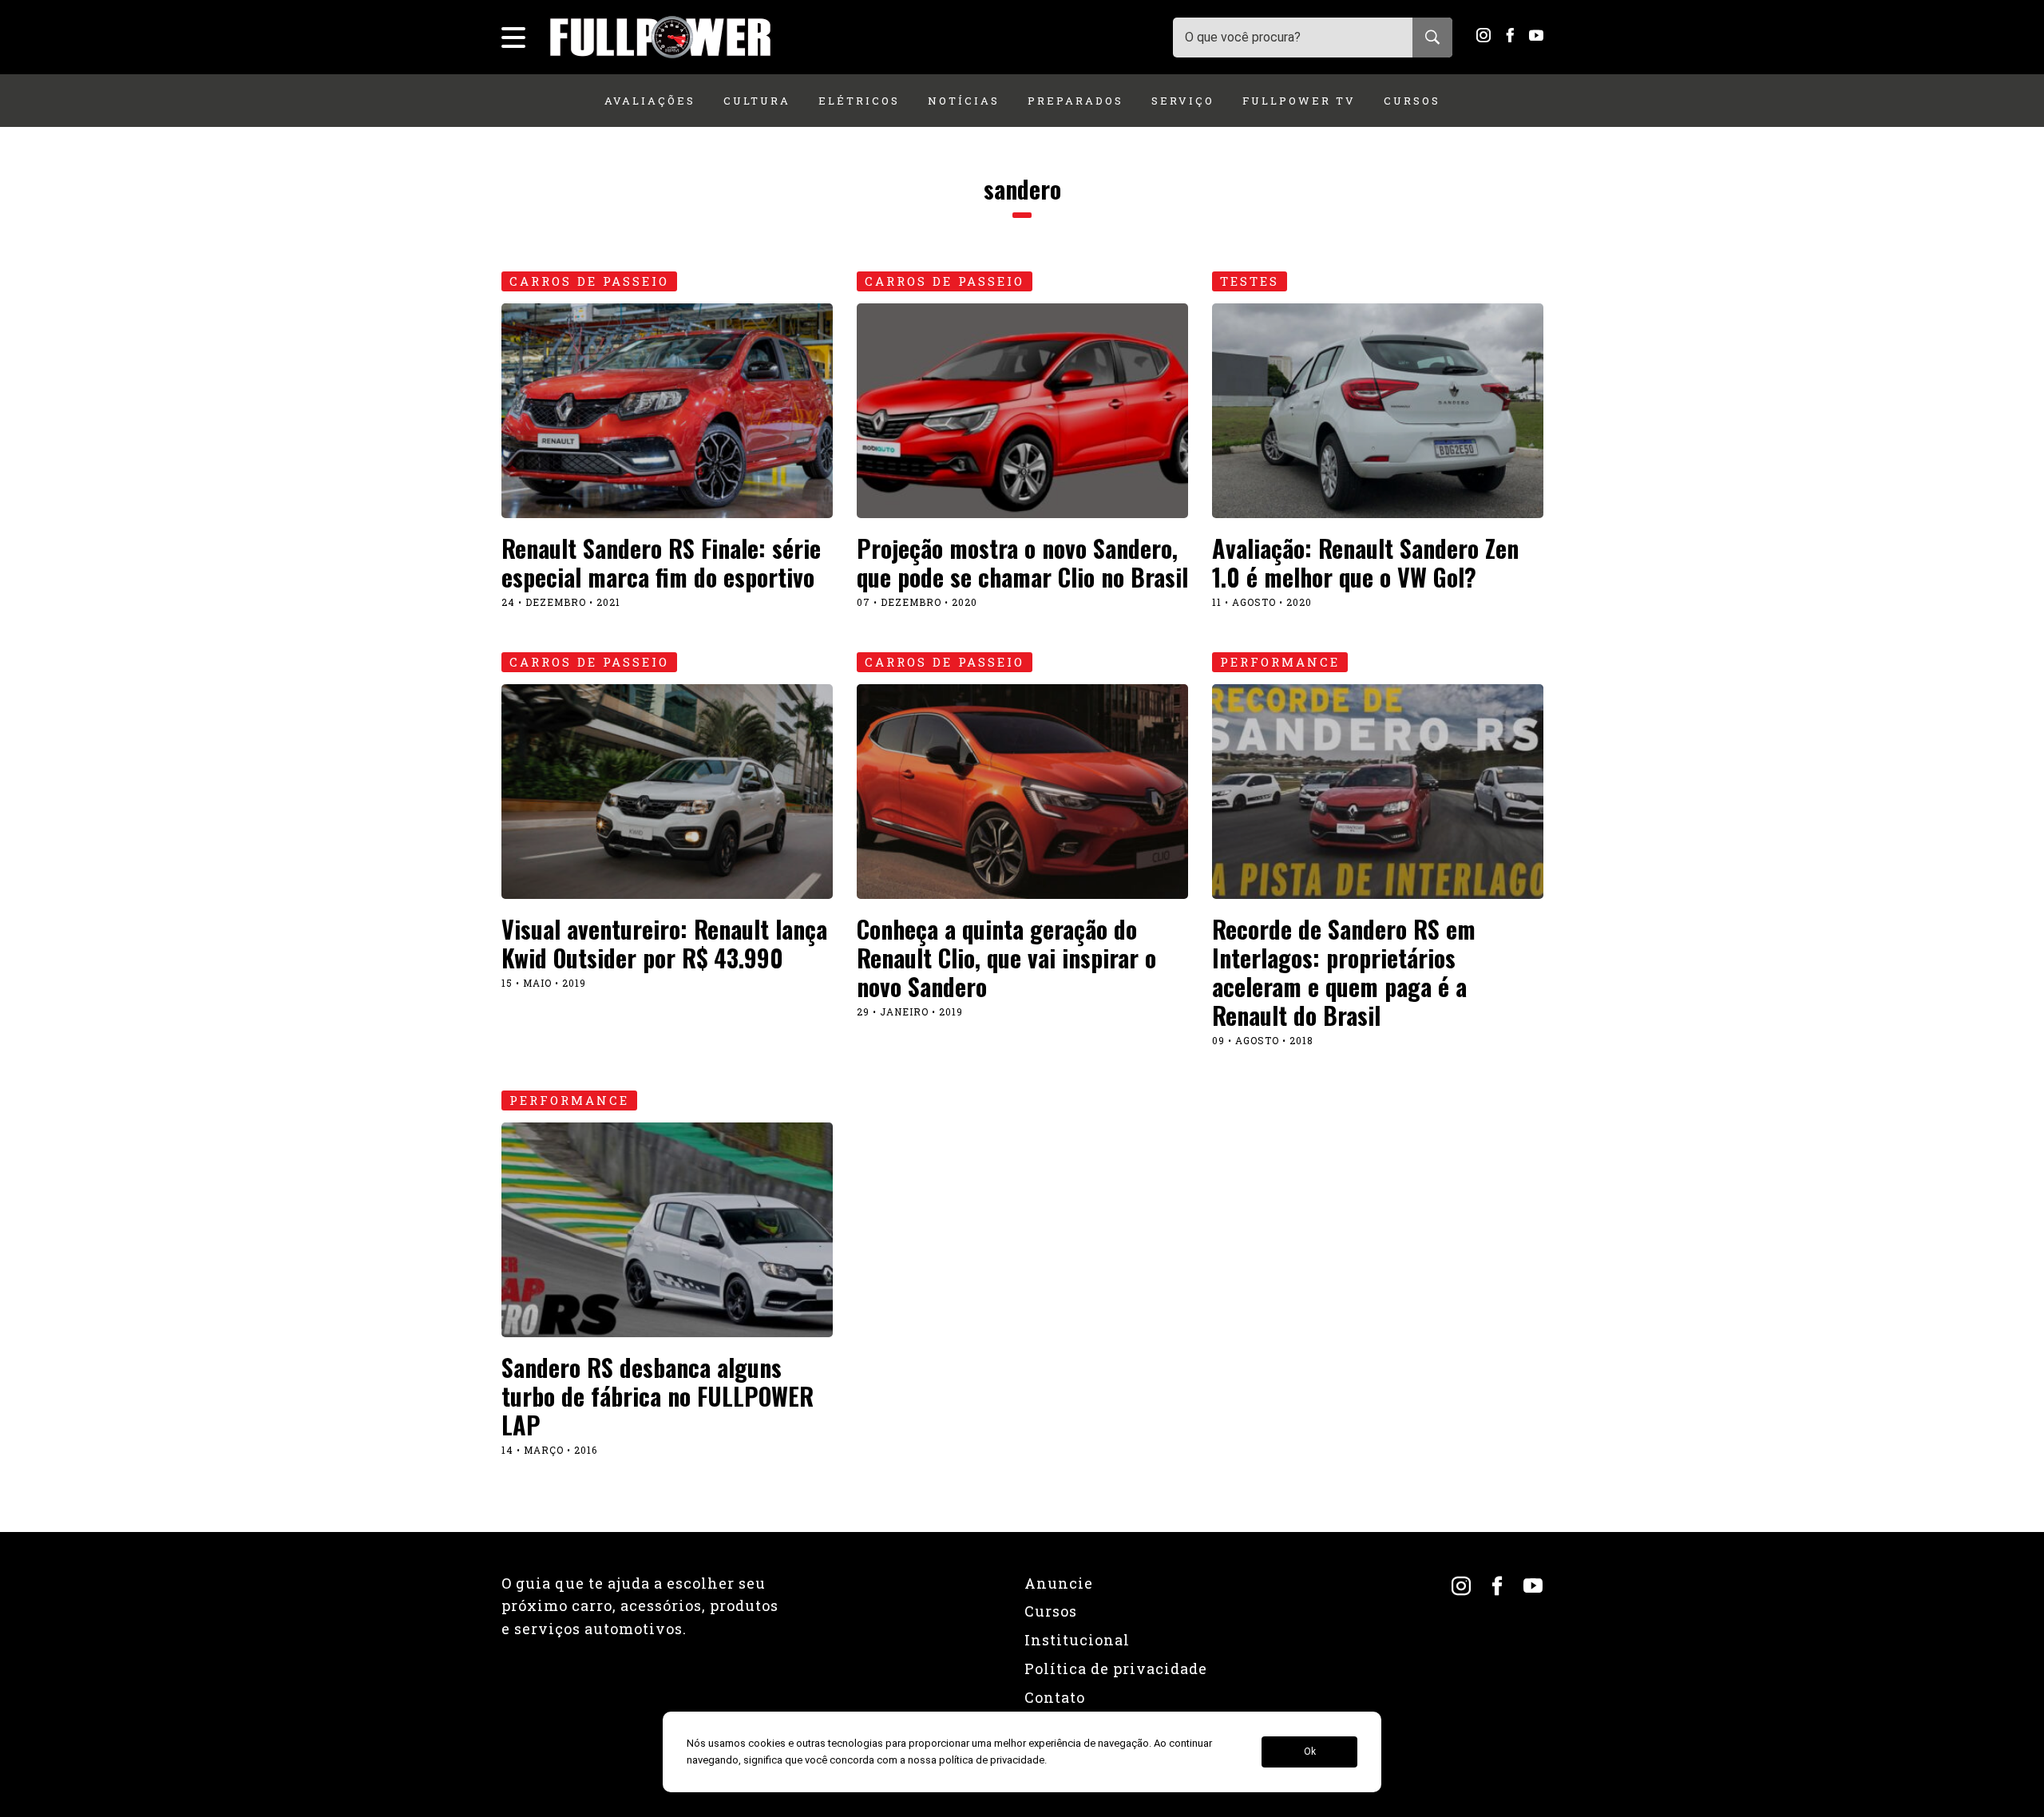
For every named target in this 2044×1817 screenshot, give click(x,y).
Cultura (757, 101)
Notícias (964, 101)
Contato (1055, 1697)
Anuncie (1059, 1583)
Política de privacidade (1116, 1669)
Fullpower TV (1299, 101)
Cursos (1412, 101)
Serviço (1183, 101)
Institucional (1077, 1640)
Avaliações (650, 101)
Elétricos (859, 101)
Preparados (1075, 101)
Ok (1310, 1752)
